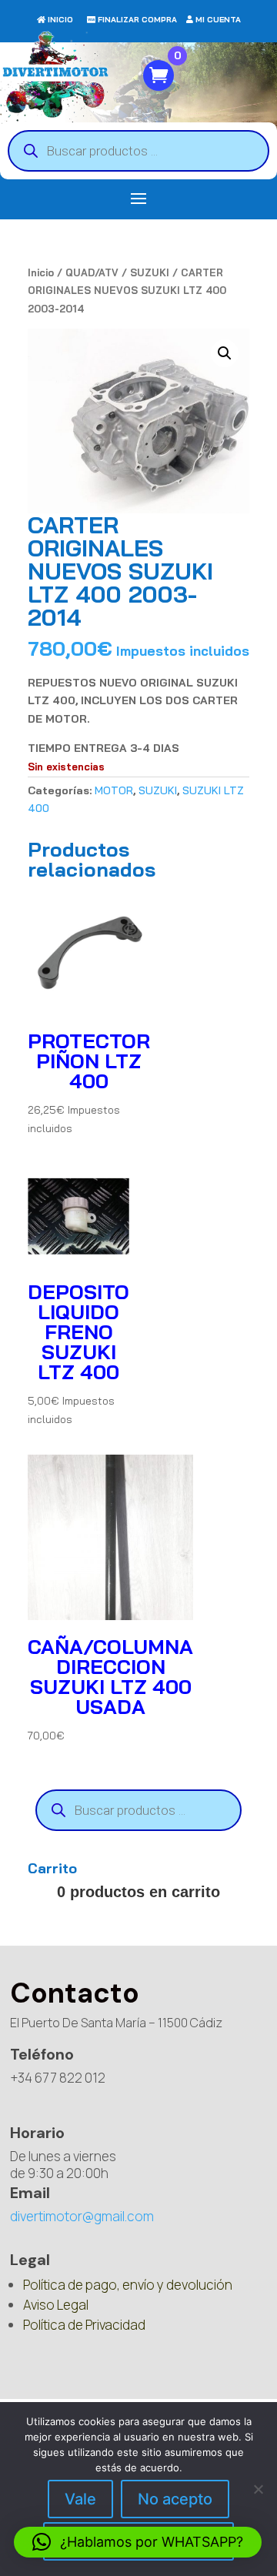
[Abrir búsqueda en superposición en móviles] (138, 151)
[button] (225, 353)
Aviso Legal (56, 2305)
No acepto (175, 2499)
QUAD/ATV (92, 272)
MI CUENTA (218, 20)
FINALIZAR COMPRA (137, 20)
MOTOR (114, 790)
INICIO (60, 20)
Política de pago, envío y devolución (128, 2285)
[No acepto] (258, 2489)
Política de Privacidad (84, 2325)
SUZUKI (150, 272)
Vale (80, 2499)
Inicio (41, 272)
